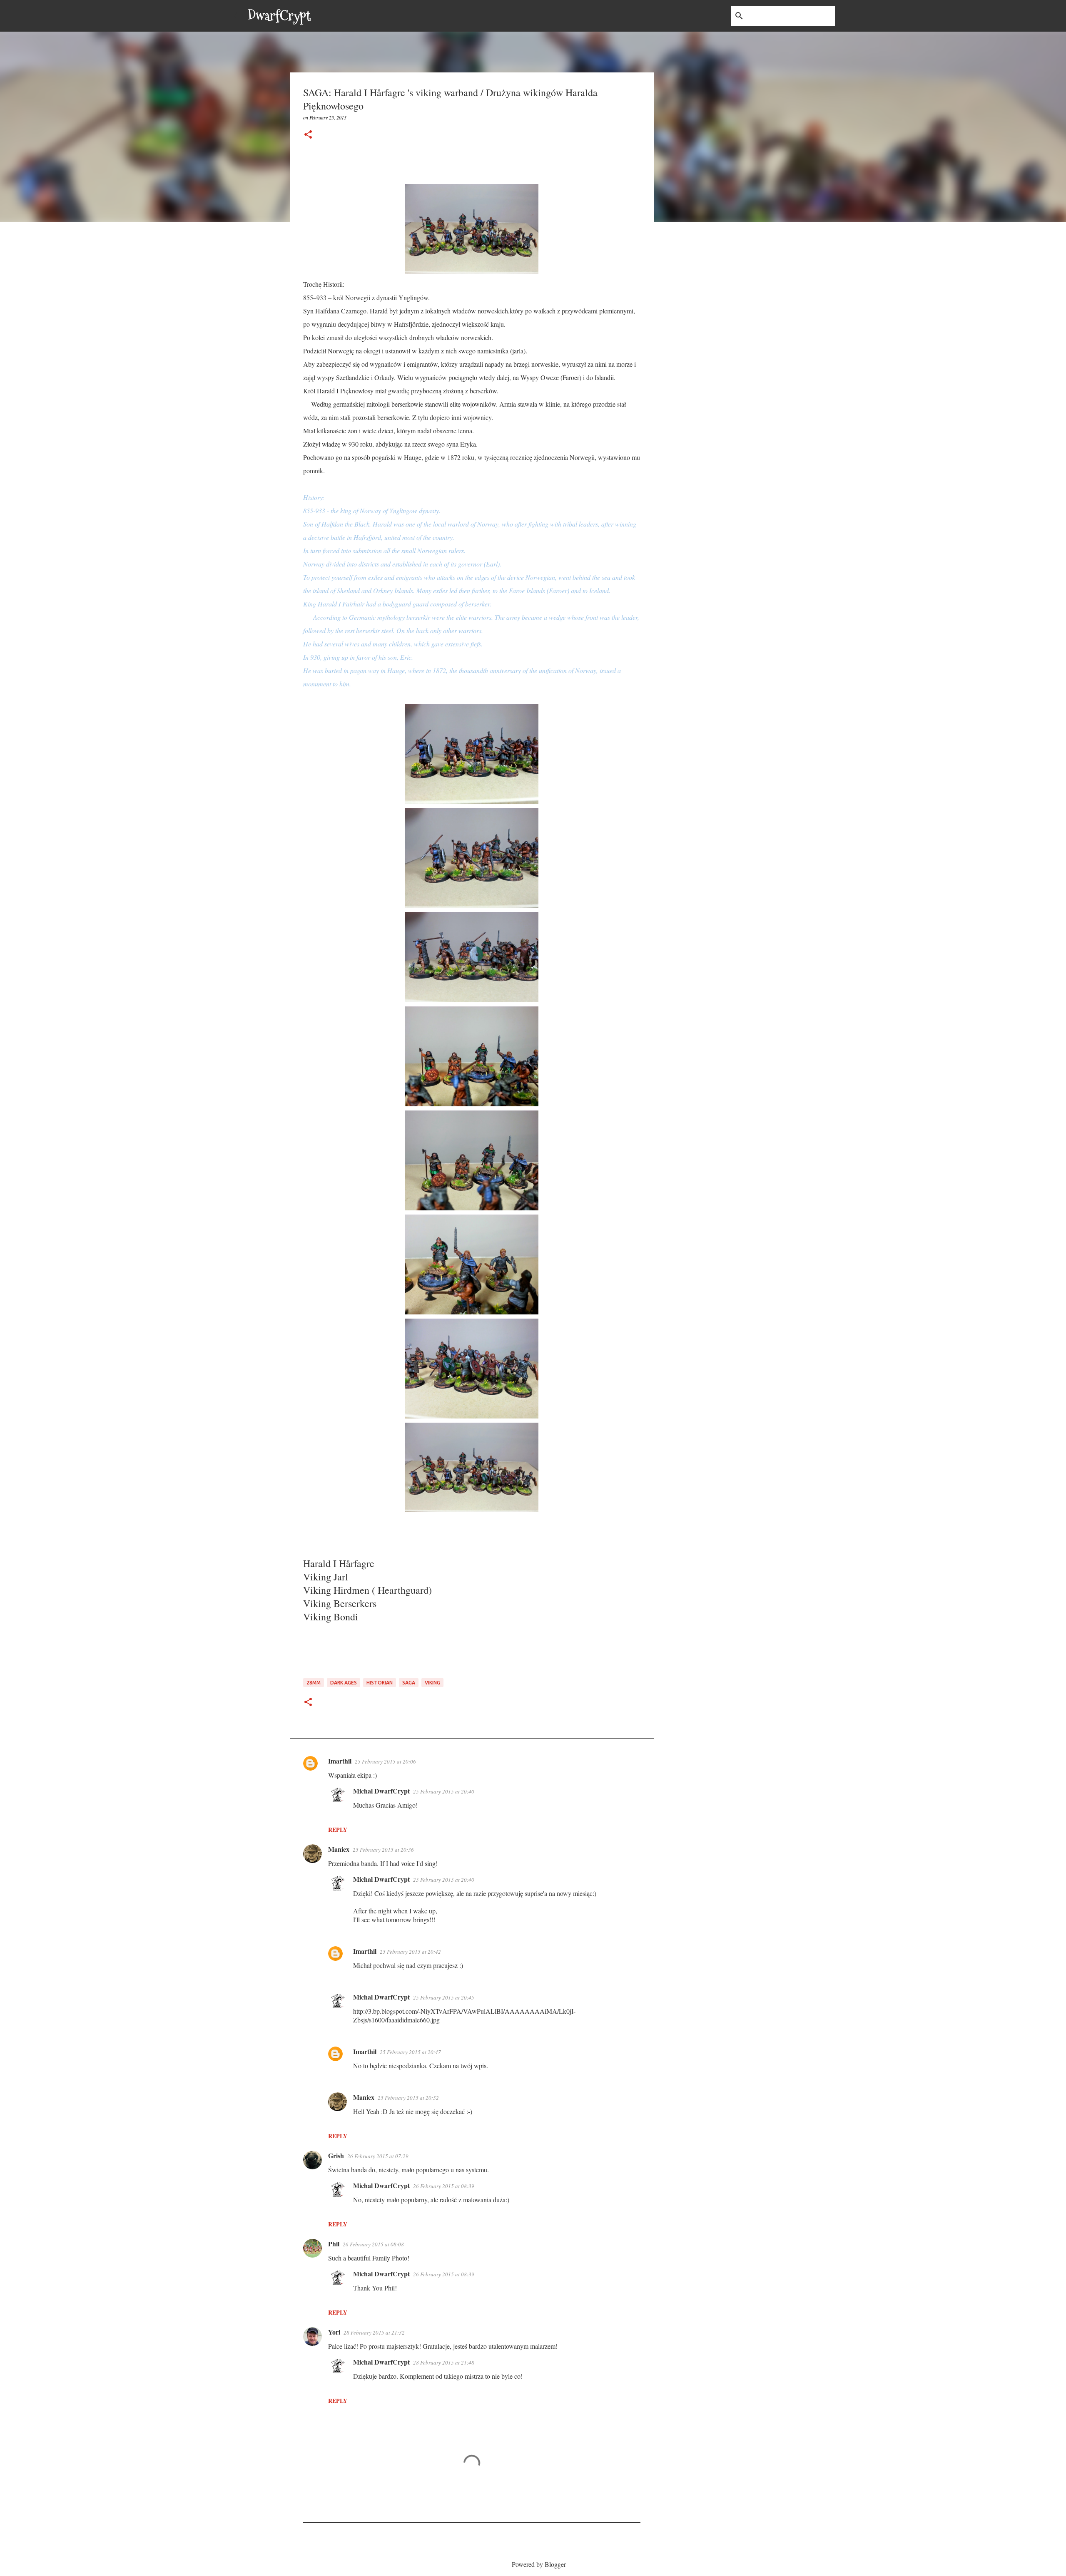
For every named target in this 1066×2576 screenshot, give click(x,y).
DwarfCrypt (279, 16)
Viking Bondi (331, 1617)
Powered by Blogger (538, 2564)
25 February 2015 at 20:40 (444, 1791)
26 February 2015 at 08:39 (444, 2186)
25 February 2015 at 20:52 (408, 2098)
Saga (409, 1683)
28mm (314, 1683)
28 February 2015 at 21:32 (374, 2333)
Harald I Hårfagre (339, 1563)
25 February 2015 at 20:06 (385, 1761)
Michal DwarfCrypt (381, 1791)
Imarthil (340, 1761)
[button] (308, 135)
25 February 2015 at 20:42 (410, 1952)
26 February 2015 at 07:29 (378, 2156)
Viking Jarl (326, 1577)
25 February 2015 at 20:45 (444, 1997)
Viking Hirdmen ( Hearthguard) (369, 1590)
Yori (334, 2332)
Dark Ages (344, 1683)
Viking (432, 1683)
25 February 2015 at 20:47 (410, 2052)
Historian (380, 1683)
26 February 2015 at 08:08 (373, 2244)
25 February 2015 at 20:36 (383, 1850)
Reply (338, 1830)
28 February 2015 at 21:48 (444, 2362)
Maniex (339, 1849)
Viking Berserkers (340, 1603)
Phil (334, 2244)
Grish (336, 2155)
